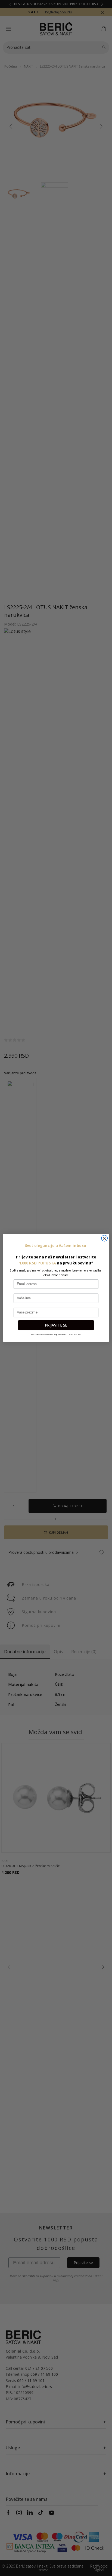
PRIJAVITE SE (56, 1325)
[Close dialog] (104, 1238)
